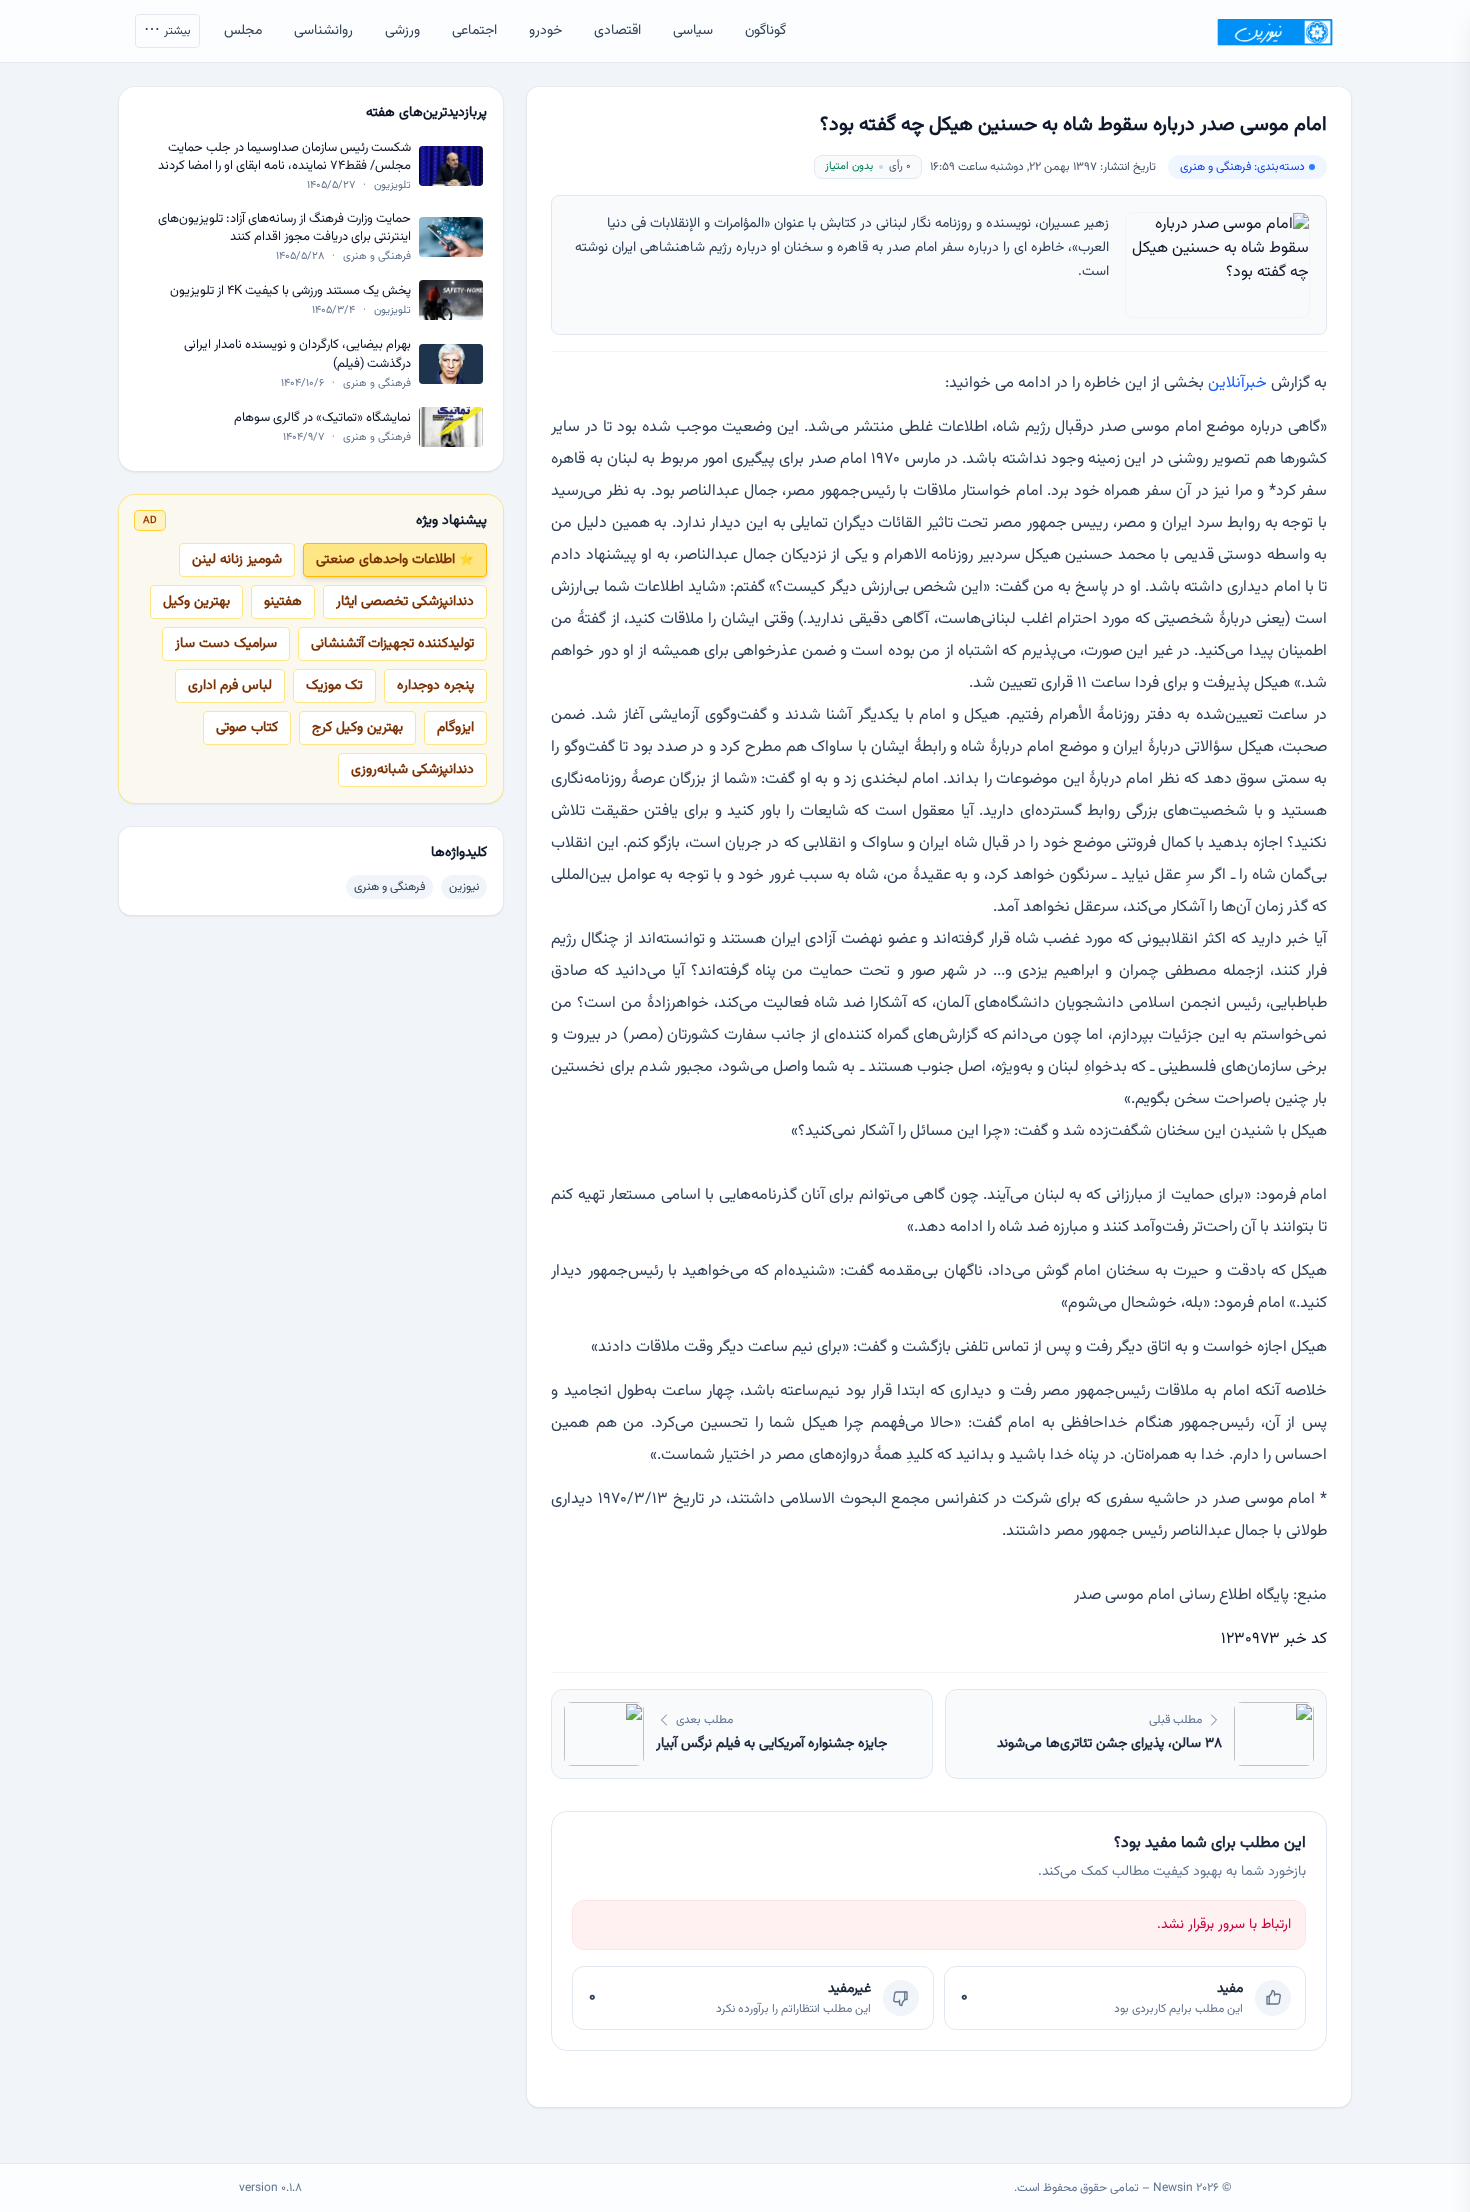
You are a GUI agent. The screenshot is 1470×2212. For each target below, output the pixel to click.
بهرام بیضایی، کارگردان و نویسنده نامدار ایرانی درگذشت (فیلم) (297, 354)
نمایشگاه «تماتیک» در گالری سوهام (322, 418)
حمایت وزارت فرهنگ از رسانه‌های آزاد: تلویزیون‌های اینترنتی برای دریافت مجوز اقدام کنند (284, 228)
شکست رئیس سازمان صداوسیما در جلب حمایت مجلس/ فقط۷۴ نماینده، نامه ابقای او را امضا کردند (284, 157)
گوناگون (765, 31)
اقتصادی (617, 31)
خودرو (545, 31)
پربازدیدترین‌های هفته (426, 113)
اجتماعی (474, 31)
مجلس (243, 31)
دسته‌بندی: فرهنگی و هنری (1242, 167)
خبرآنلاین (1237, 383)
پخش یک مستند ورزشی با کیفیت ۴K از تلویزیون (290, 291)
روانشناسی (323, 31)
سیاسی (693, 31)
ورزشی (402, 31)
